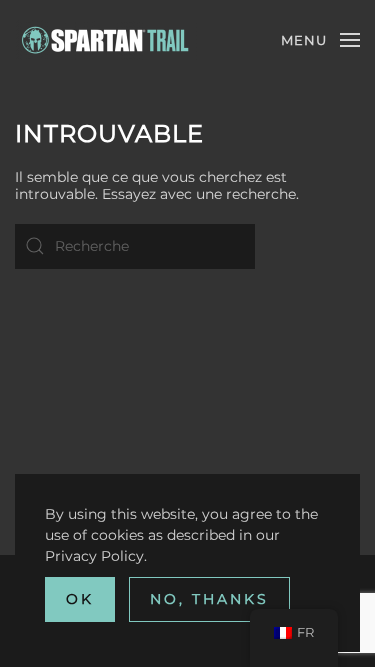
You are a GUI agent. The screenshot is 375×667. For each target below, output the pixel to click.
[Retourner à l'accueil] (106, 40)
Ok (80, 599)
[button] (320, 40)
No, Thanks (209, 599)
